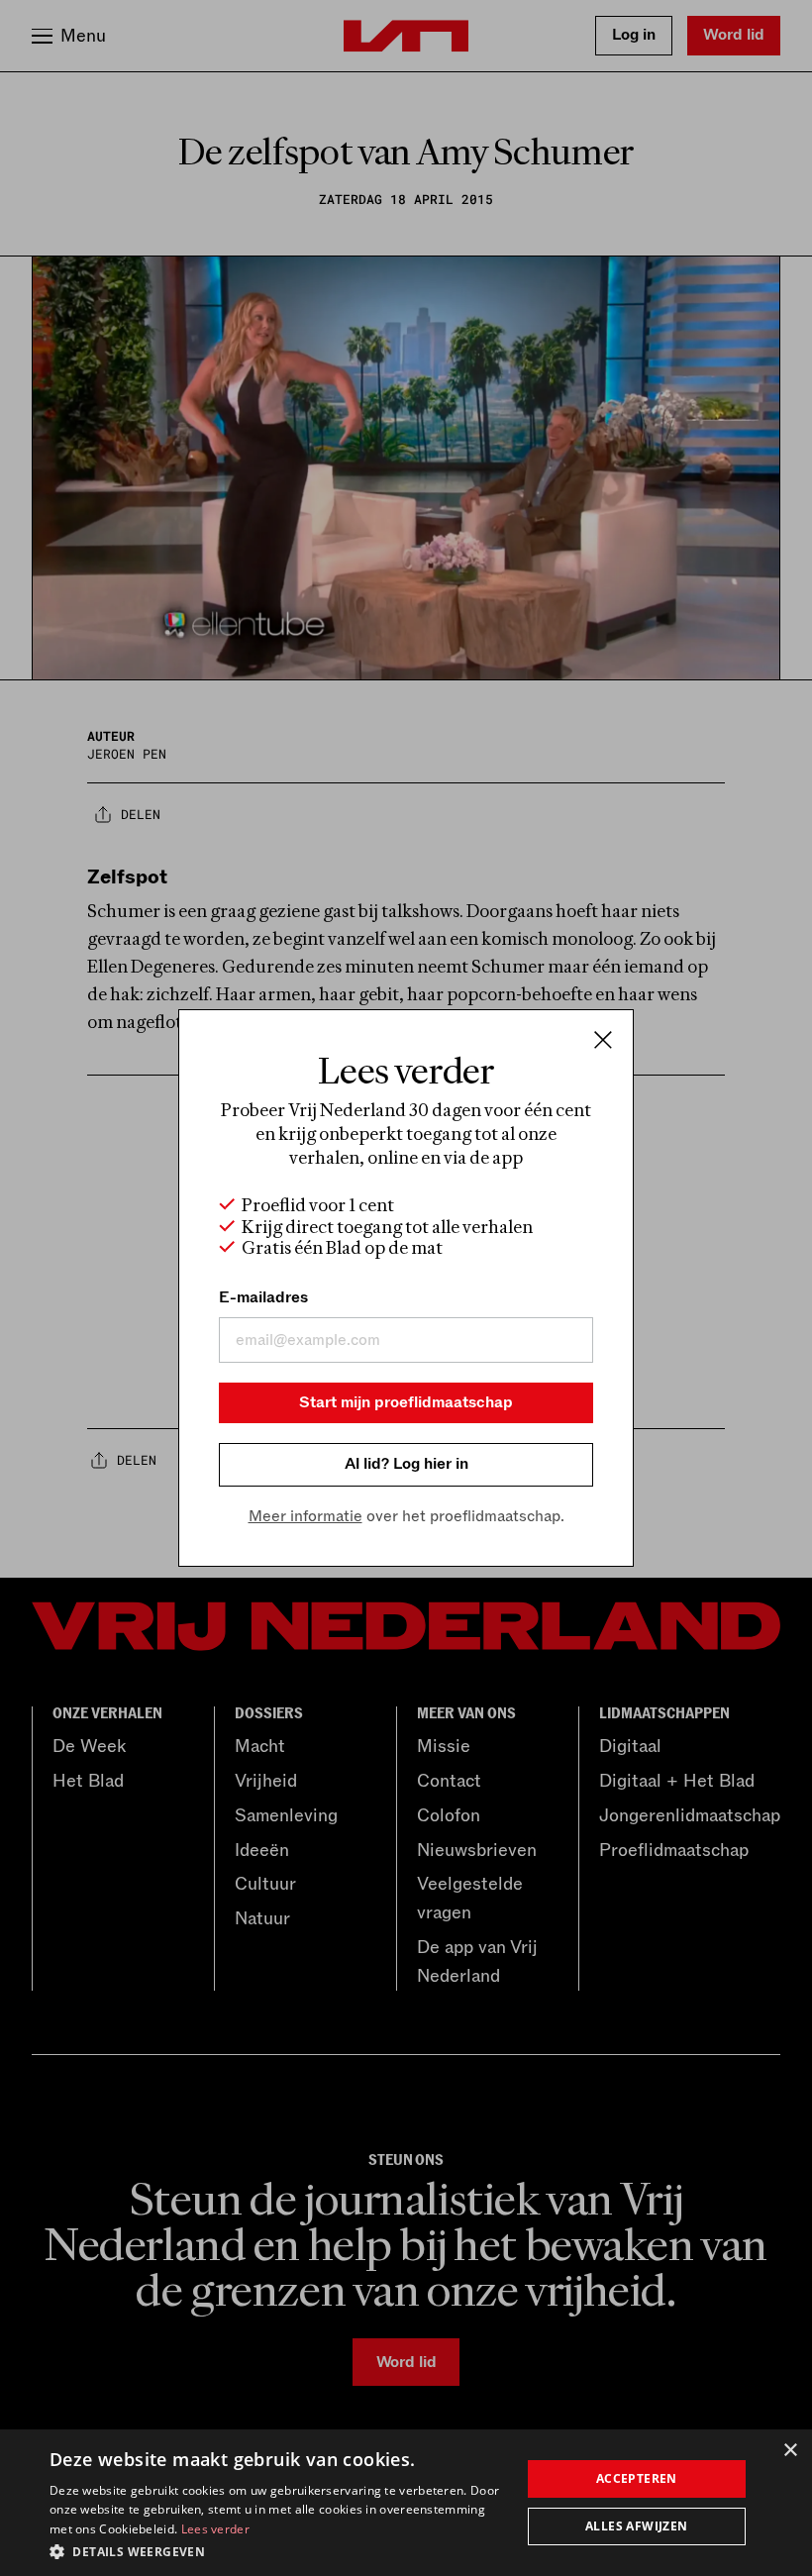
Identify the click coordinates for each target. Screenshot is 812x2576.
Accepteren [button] (637, 2478)
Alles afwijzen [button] (637, 2526)
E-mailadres (263, 1297)
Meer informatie (305, 1516)
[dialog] (406, 2503)
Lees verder (215, 2529)
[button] (278, 2550)
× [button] (790, 2451)
